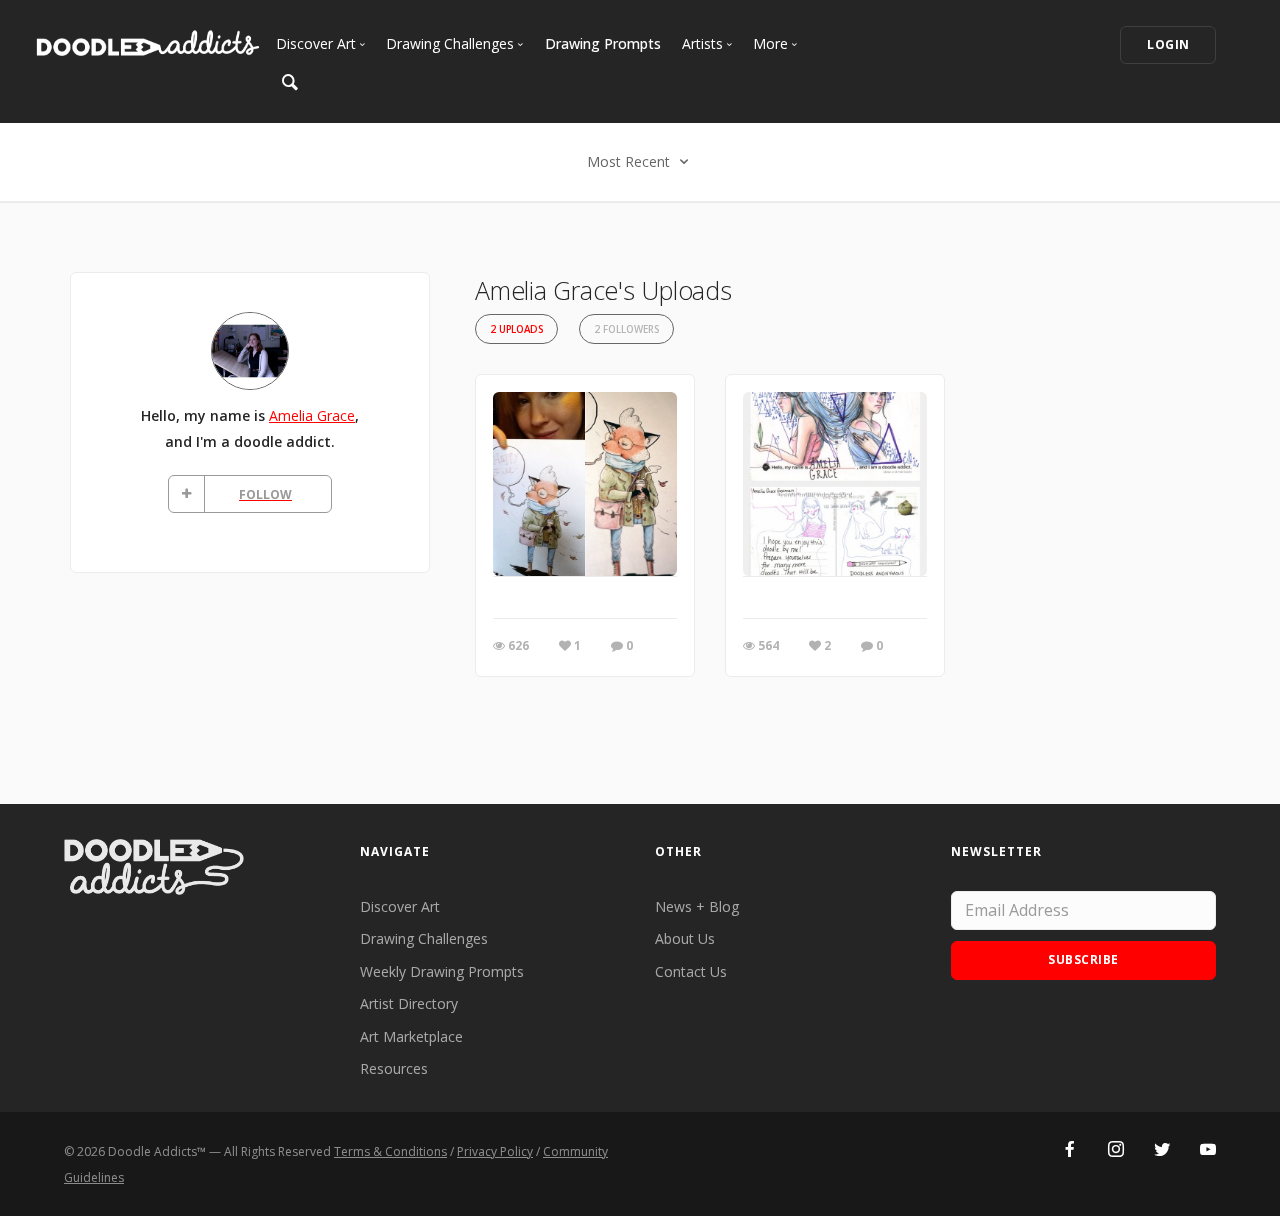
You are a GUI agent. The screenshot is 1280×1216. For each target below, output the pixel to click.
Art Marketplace (411, 1036)
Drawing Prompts (603, 43)
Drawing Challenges (424, 938)
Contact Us (691, 971)
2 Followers (626, 329)
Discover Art (400, 906)
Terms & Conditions (390, 1151)
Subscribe (1083, 959)
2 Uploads (516, 329)
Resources (394, 1068)
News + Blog (697, 906)
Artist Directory (409, 1003)
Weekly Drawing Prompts (442, 971)
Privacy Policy (495, 1151)
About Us (685, 938)
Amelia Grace (312, 415)
